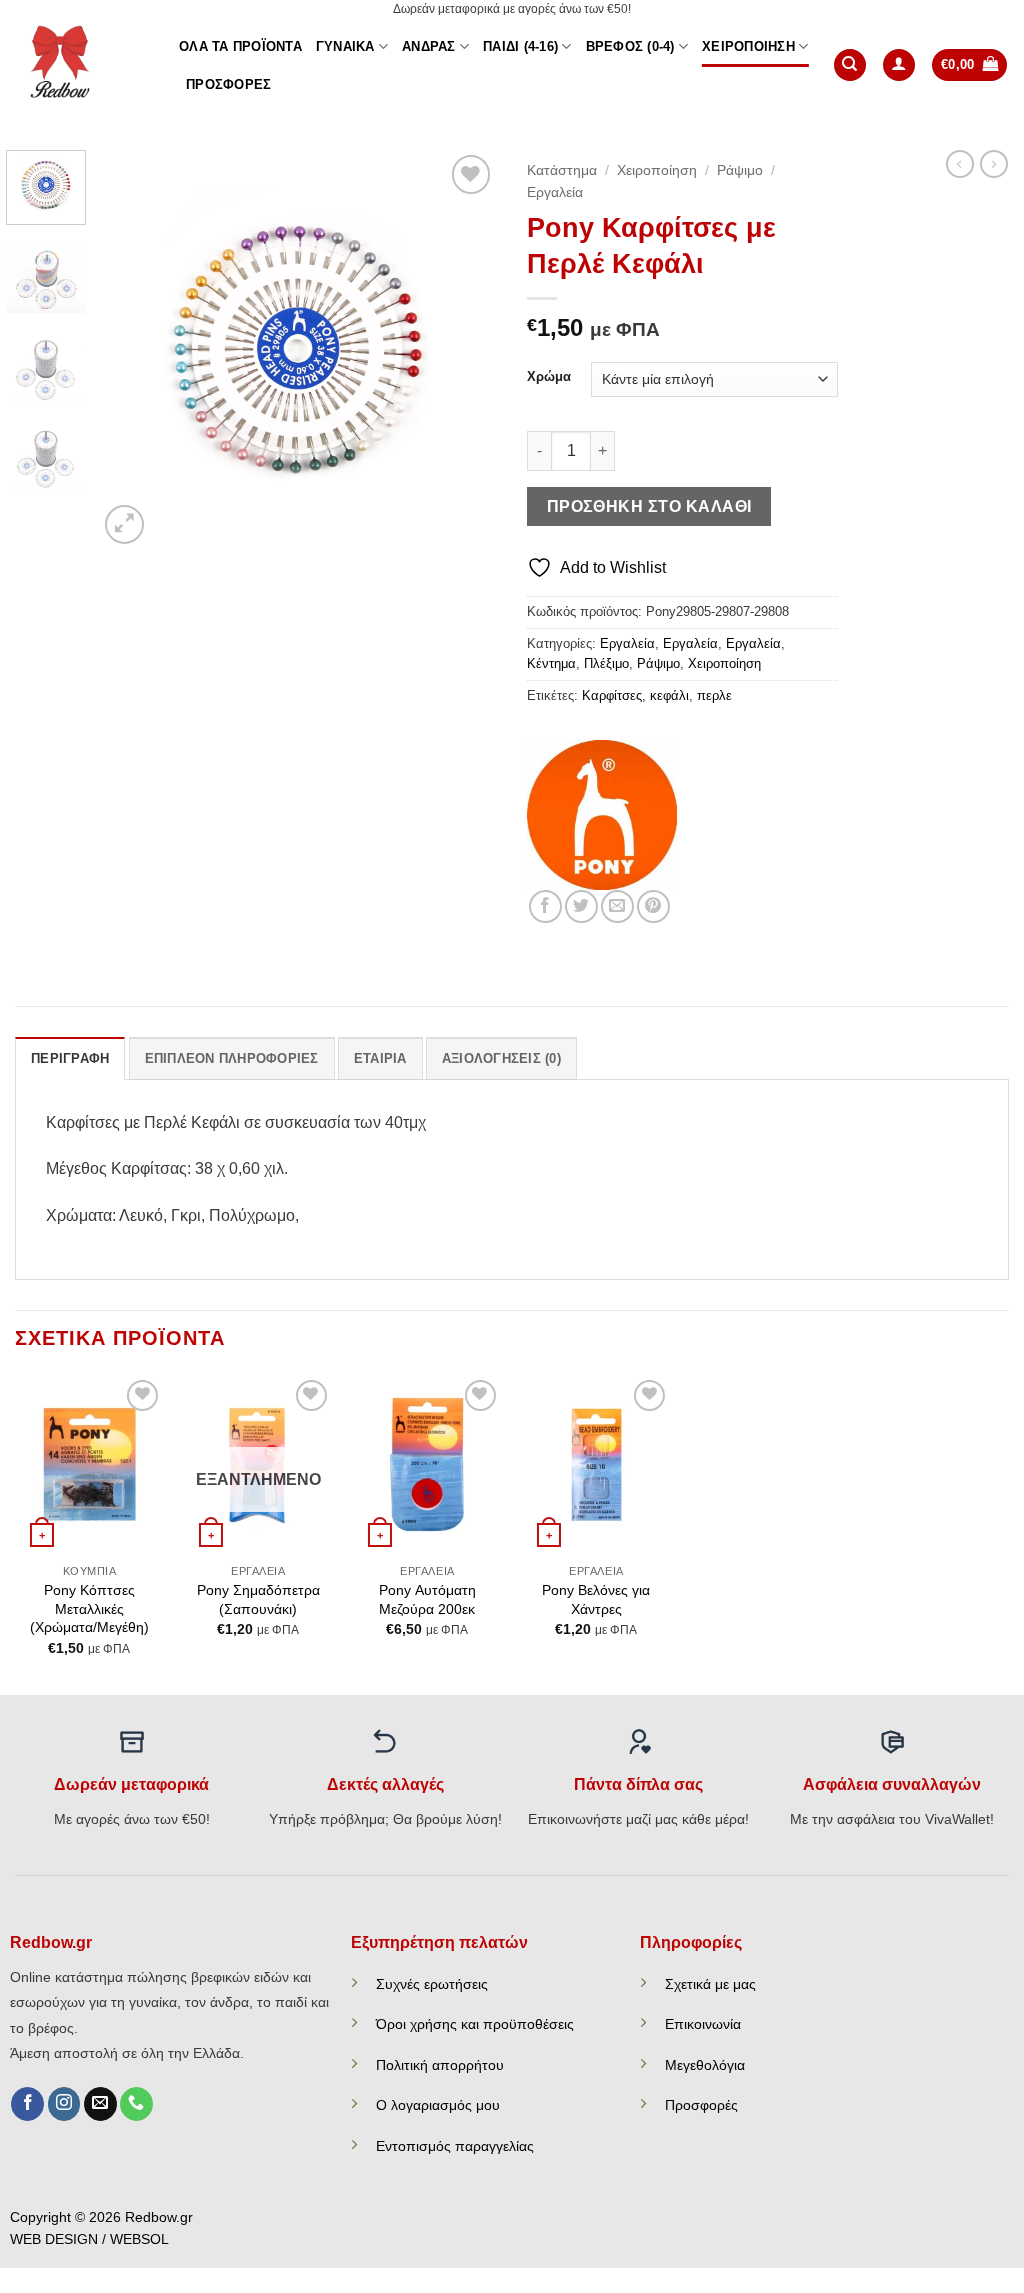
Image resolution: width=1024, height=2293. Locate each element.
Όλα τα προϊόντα (240, 46)
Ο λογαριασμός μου (438, 2105)
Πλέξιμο (606, 663)
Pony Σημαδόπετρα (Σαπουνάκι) (258, 1599)
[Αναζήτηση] (850, 65)
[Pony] (602, 815)
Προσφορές (228, 84)
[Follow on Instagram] (64, 2104)
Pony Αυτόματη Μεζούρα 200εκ (427, 1599)
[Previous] (132, 349)
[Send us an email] (100, 2104)
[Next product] (960, 164)
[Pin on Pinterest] (653, 906)
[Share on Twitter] (581, 906)
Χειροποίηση (748, 46)
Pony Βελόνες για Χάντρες (596, 1599)
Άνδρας (429, 46)
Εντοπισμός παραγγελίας (455, 2146)
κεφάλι (669, 695)
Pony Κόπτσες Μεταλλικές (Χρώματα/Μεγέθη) (89, 1608)
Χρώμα (549, 377)
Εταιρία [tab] (380, 1058)
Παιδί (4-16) (520, 46)
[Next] (464, 349)
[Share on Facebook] (545, 906)
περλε (714, 695)
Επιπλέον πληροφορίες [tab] (232, 1058)
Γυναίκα (345, 46)
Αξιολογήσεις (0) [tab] (501, 1058)
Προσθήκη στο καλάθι (649, 506)
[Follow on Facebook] (27, 2104)
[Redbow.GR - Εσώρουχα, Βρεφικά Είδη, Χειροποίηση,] (82, 65)
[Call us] (136, 2104)
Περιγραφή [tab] (70, 1058)
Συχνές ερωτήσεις (432, 1984)
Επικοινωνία (703, 2024)
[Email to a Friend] (617, 906)
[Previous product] (994, 164)
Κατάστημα (562, 170)
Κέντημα (551, 663)
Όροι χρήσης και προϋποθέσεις (475, 2024)
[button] (899, 65)
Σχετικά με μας (710, 1984)
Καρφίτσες (612, 695)
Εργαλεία (555, 192)
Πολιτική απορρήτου (440, 2065)
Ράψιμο (740, 170)
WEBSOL (139, 2239)
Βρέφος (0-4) (630, 46)
